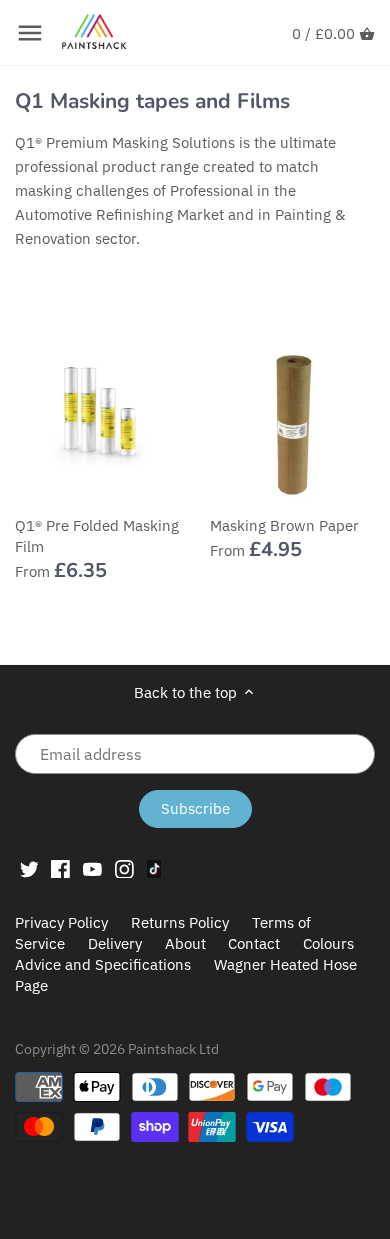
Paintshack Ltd (173, 1049)
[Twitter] (29, 868)
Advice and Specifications (105, 964)
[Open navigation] (30, 33)
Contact (254, 943)
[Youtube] (92, 868)
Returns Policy (180, 922)
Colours (328, 943)
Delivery (115, 943)
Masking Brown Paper (284, 525)
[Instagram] (124, 868)
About (185, 943)
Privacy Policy (61, 922)
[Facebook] (60, 868)
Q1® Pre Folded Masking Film (97, 536)
